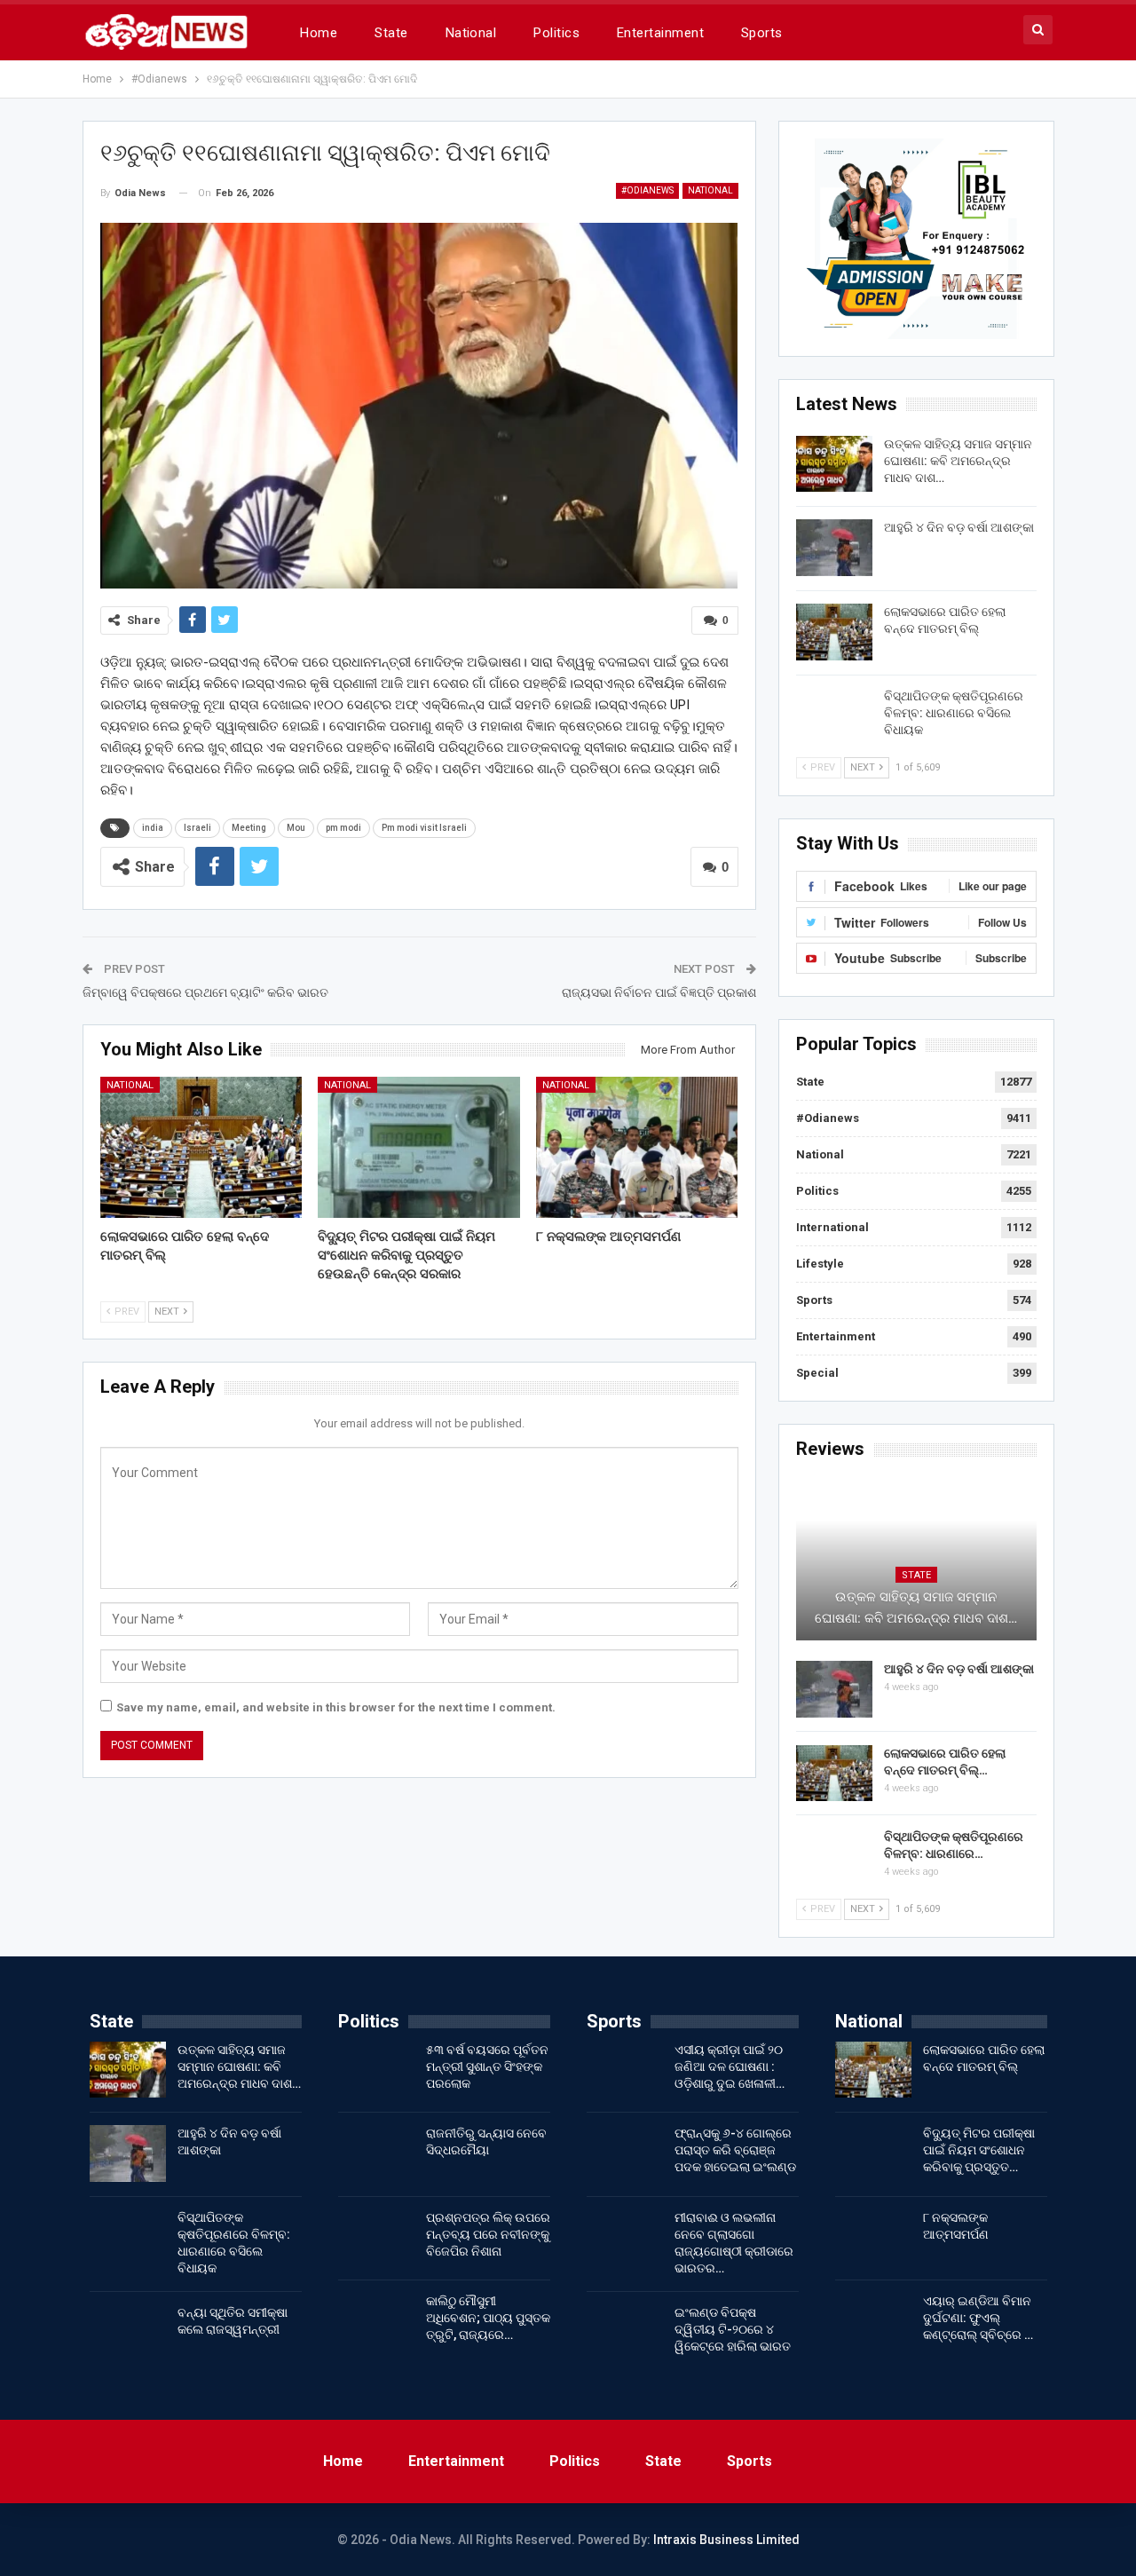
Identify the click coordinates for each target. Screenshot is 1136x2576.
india (153, 828)
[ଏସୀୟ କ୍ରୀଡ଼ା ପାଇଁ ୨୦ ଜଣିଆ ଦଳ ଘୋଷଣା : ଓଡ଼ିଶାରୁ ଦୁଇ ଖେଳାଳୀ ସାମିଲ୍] (625, 2070)
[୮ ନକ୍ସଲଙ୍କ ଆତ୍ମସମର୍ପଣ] (637, 1147)
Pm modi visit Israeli (424, 828)
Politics (556, 33)
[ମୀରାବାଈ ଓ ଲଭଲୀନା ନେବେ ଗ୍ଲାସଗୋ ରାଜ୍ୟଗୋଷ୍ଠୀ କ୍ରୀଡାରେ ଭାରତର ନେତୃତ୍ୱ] (625, 2238)
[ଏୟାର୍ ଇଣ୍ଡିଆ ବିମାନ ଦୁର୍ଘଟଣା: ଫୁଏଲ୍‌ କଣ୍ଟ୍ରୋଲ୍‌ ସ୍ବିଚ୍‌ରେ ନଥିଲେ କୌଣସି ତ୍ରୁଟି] (873, 2321)
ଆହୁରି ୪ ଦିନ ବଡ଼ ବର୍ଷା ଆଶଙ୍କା (959, 527)
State (391, 33)
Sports (762, 33)
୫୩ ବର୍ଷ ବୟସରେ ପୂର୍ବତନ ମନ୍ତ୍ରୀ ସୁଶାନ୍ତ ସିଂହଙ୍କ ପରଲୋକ (487, 2066)
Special (817, 1373)
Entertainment (660, 33)
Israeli (197, 828)
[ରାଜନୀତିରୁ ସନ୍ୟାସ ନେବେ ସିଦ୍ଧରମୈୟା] (376, 2153)
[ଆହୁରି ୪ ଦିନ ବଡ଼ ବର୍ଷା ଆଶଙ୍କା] (834, 548)
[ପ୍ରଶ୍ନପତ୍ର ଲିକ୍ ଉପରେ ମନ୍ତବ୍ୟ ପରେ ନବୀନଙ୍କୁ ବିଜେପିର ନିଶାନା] (376, 2238)
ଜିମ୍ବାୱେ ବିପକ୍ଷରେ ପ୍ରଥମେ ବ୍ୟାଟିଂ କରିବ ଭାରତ (205, 992)
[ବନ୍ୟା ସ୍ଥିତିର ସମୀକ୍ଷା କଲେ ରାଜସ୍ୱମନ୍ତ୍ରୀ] (128, 2333)
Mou (296, 828)
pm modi (343, 828)
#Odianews (647, 190)
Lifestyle (820, 1264)
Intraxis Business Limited (726, 2540)
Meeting (249, 828)
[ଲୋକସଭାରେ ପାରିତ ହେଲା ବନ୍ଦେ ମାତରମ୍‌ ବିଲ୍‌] (201, 1147)
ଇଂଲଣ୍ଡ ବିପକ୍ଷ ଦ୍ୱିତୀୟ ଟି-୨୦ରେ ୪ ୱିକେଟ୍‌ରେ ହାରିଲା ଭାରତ (733, 2329)
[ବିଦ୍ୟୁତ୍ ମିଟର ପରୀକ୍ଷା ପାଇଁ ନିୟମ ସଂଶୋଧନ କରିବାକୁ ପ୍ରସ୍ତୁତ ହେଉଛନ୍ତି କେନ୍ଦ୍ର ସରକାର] (419, 1147)
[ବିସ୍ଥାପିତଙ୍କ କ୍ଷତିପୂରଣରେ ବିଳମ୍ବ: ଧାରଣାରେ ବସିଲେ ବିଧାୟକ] (834, 716)
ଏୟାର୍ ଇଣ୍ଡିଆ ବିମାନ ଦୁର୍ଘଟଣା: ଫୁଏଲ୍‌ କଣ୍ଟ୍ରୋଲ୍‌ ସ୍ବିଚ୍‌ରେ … (978, 2318)
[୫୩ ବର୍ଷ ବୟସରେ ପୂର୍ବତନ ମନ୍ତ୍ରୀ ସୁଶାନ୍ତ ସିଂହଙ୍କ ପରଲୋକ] (376, 2070)
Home (319, 33)
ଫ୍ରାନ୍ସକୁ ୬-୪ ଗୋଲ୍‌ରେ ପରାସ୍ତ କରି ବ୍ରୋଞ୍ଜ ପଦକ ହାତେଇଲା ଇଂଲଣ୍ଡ (735, 2150)
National (471, 33)
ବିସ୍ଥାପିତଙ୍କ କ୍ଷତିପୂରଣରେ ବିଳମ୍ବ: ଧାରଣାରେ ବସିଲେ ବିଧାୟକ (954, 713)
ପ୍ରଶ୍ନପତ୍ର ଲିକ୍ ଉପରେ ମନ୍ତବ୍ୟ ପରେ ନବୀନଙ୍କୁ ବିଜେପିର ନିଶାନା (488, 2234)
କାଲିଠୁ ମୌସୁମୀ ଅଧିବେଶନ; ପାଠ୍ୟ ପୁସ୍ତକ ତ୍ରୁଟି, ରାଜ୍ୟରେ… (488, 2318)
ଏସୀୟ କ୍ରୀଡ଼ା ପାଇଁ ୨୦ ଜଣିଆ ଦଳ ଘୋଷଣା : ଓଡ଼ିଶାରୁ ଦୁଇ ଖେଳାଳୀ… (730, 2066)
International (832, 1227)
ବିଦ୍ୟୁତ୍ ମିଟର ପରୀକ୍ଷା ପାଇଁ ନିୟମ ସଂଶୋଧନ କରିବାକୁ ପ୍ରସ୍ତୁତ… (979, 2150)
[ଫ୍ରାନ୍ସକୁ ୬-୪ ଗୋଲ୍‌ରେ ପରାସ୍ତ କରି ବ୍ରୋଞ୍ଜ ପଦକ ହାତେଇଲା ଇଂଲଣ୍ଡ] (625, 2153)
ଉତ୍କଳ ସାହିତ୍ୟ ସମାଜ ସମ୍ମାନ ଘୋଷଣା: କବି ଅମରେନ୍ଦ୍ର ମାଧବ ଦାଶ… (958, 461)
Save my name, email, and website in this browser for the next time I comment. (336, 1707)
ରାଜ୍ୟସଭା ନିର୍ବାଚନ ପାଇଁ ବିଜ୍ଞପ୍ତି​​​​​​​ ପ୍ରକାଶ (659, 992)
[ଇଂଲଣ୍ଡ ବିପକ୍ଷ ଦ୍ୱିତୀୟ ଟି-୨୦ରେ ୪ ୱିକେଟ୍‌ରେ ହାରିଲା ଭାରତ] (625, 2333)
